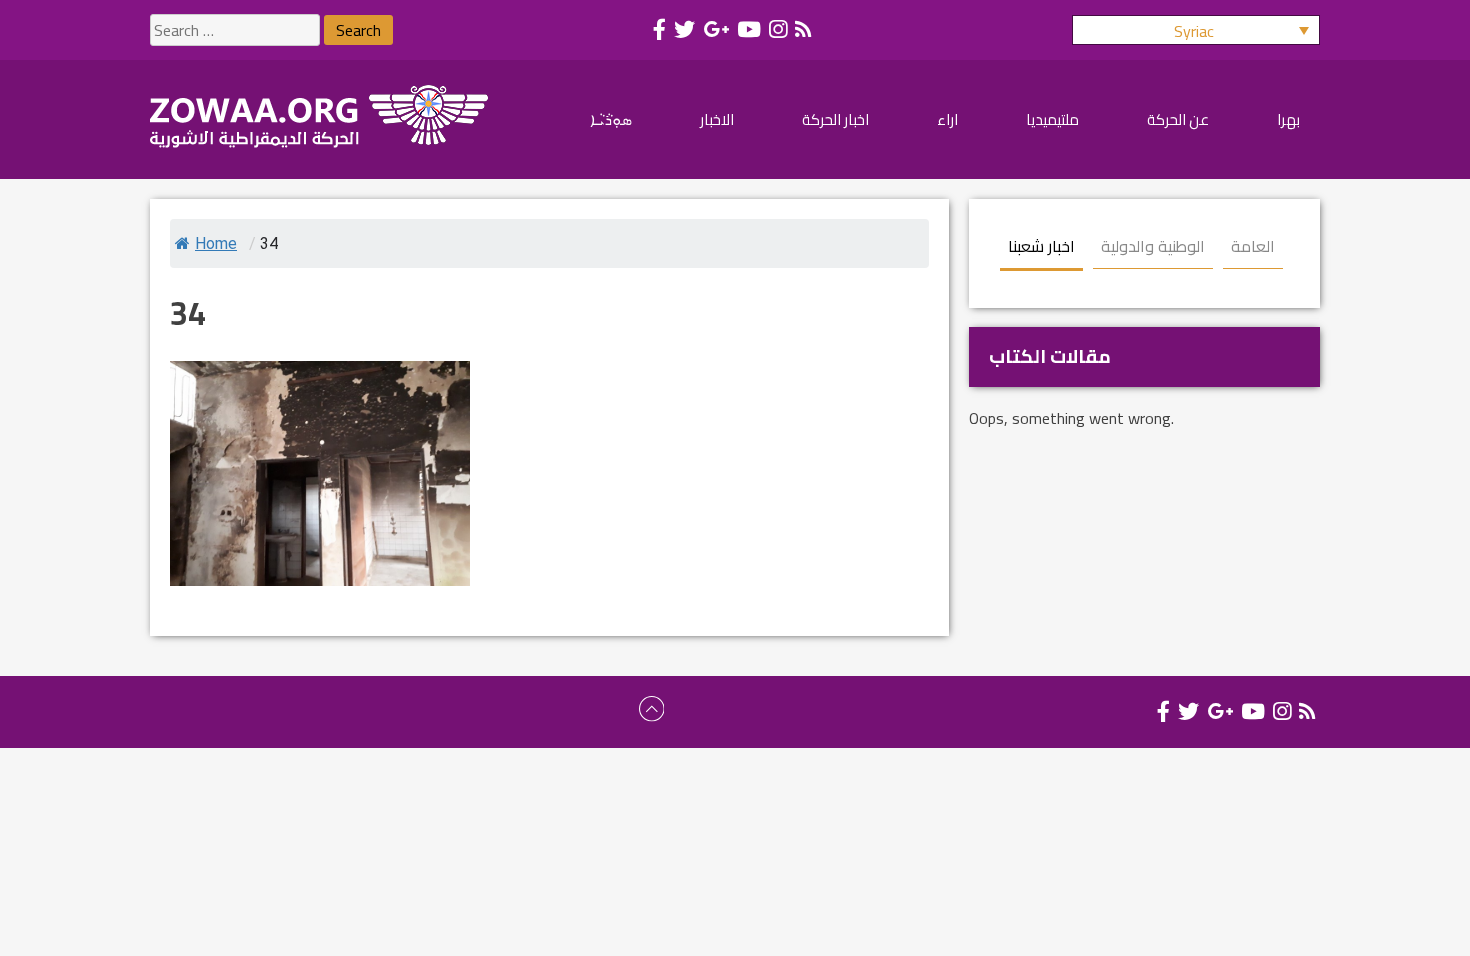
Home (216, 243)
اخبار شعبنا (1041, 246)
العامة (1253, 246)
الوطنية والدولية (1153, 246)
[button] (1196, 30)
